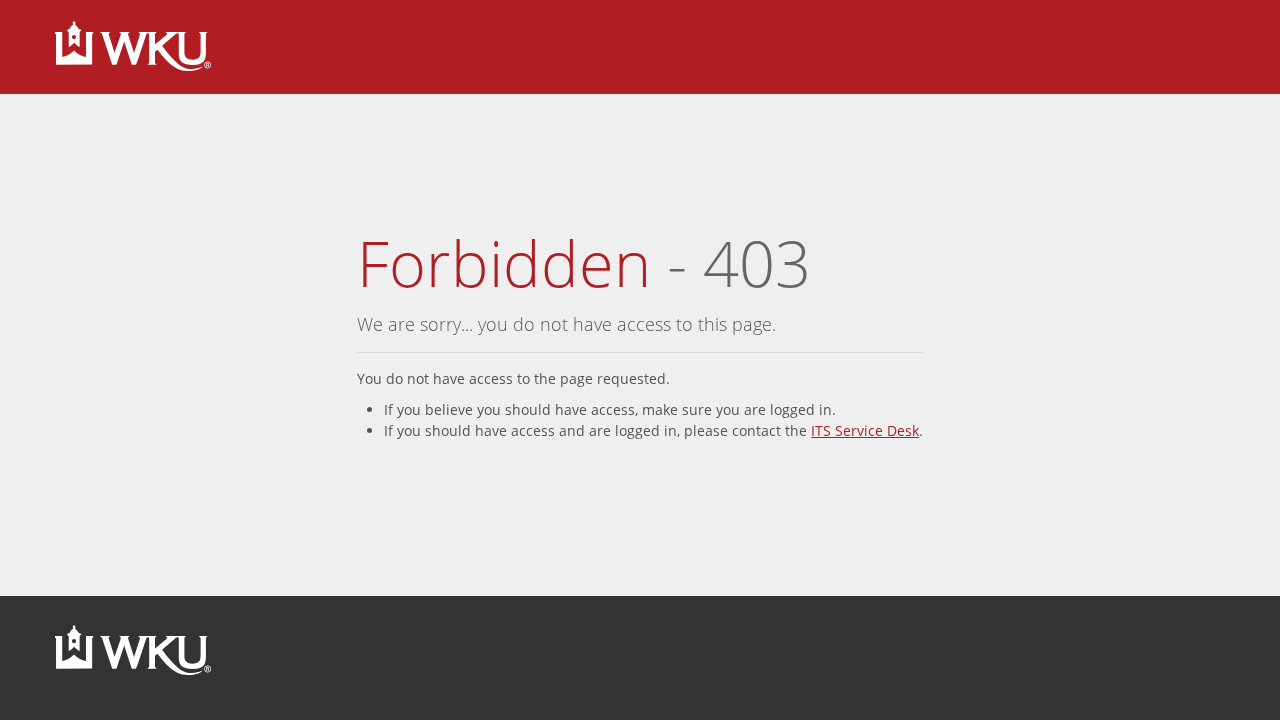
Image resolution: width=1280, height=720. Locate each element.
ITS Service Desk (865, 430)
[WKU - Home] (133, 47)
